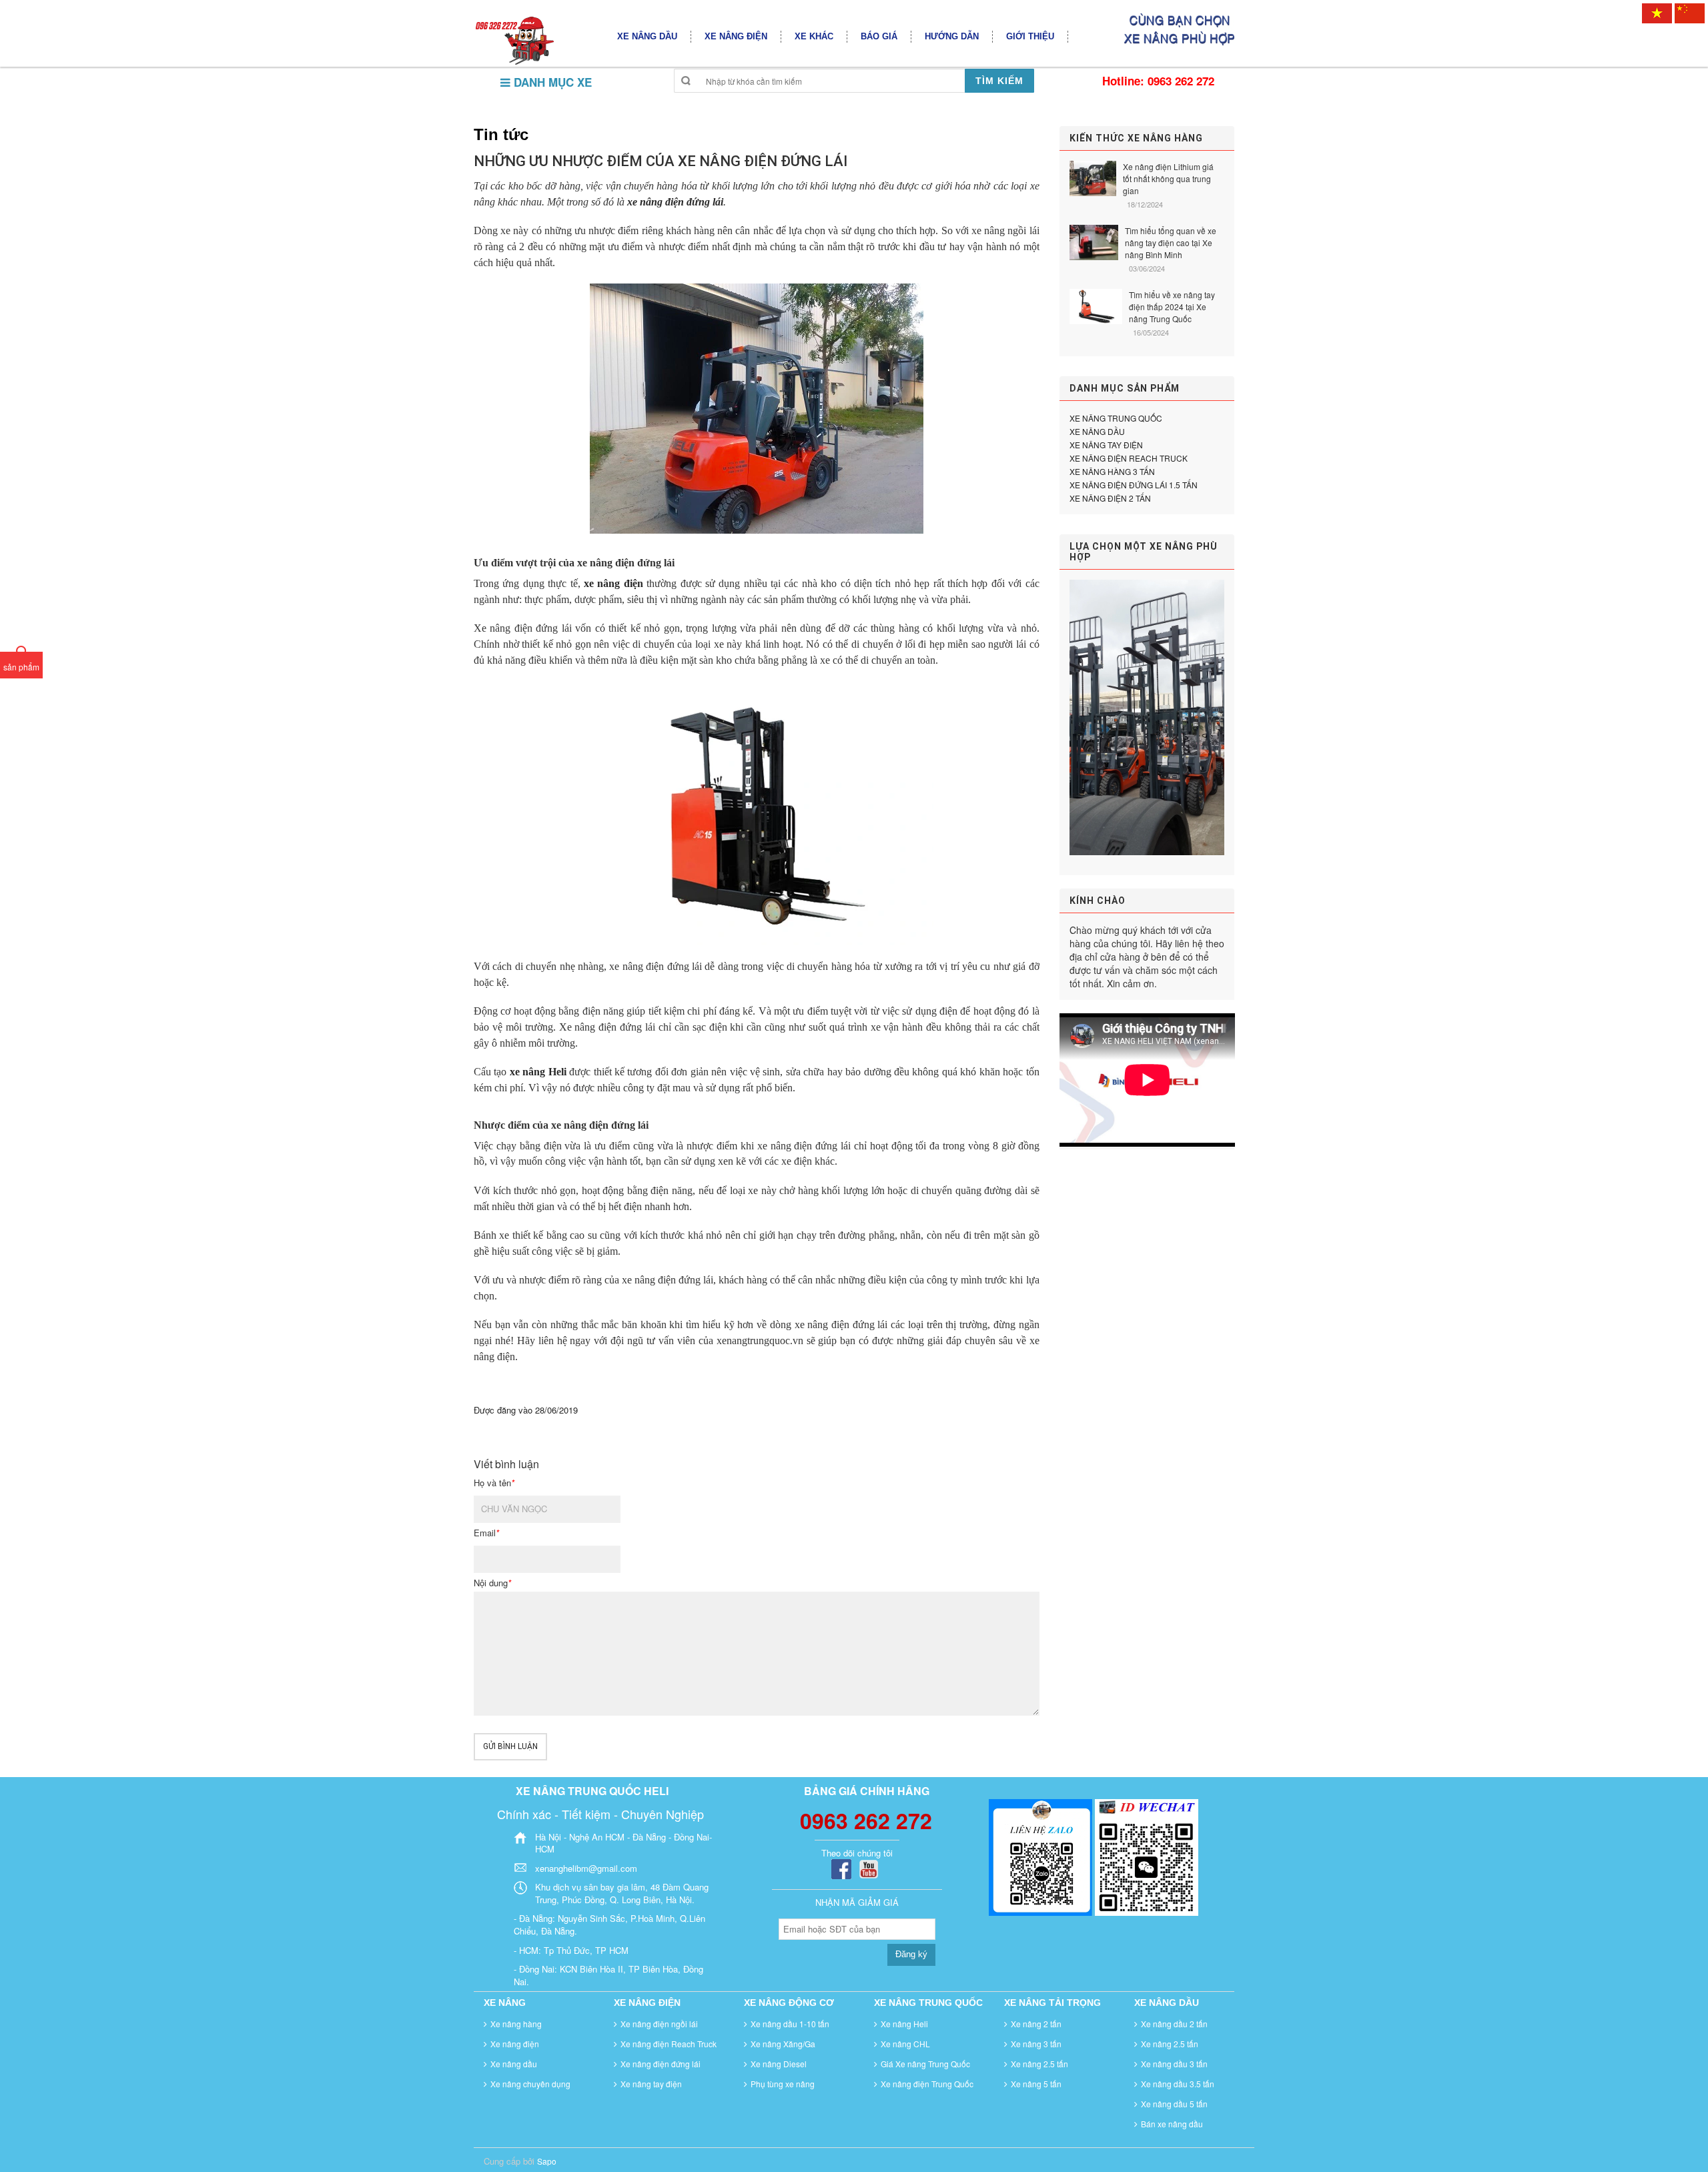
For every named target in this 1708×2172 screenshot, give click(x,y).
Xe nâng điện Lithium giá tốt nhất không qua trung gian (1168, 178)
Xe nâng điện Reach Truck (669, 2044)
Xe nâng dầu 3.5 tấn (1178, 2084)
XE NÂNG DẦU (1097, 431)
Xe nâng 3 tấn (1036, 2044)
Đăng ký (911, 1954)
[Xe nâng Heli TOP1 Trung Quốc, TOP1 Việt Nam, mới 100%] (514, 40)
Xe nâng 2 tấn (1036, 2024)
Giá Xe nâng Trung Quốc (925, 2064)
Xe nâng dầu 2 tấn (1174, 2024)
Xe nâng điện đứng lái (661, 2064)
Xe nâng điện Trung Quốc (927, 2084)
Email (486, 1533)
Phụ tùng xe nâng (783, 2084)
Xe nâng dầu (514, 2064)
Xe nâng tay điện (651, 2084)
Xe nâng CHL (905, 2044)
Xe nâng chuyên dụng (530, 2084)
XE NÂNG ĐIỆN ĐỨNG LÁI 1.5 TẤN (1134, 485)
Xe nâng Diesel (779, 2064)
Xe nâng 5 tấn (1036, 2084)
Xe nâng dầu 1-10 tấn (790, 2024)
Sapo (547, 2161)
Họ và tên (494, 1483)
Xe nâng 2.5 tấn (1039, 2064)
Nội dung (492, 1583)
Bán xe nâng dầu (1172, 2124)
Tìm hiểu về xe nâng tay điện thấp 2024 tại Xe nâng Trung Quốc (1172, 307)
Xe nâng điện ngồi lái (659, 2024)
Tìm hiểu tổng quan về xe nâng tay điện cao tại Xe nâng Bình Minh (1171, 242)
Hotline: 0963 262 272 (1158, 81)
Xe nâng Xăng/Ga (783, 2044)
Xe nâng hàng (516, 2024)
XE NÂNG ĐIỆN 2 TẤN (1110, 498)
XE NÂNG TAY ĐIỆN (1106, 445)
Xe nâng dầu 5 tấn (1174, 2104)
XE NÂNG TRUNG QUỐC (1116, 418)
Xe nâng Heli (904, 2024)
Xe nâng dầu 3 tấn (1174, 2064)
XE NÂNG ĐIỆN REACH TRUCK (1129, 458)
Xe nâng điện (515, 2044)
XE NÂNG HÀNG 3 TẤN (1112, 471)
